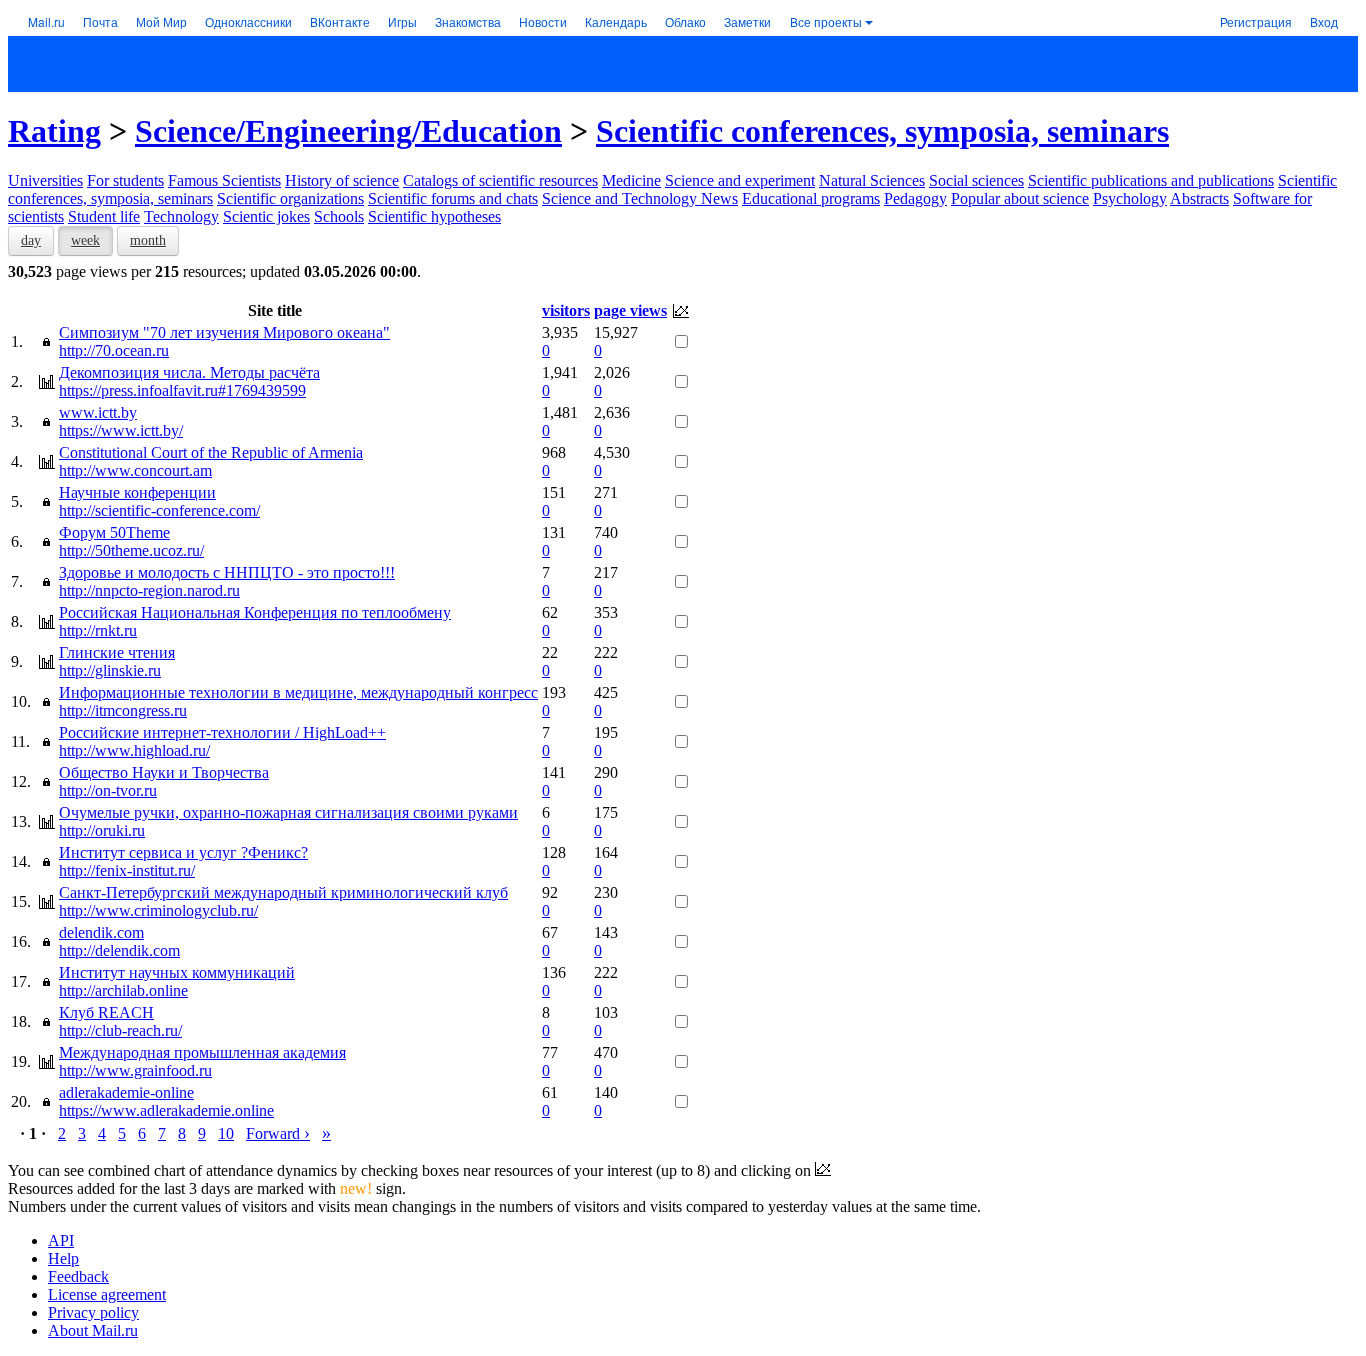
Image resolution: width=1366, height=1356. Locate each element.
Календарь (616, 21)
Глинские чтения (117, 652)
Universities (45, 180)
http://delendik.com (119, 950)
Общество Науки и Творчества (164, 772)
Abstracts (1199, 198)
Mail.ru (46, 21)
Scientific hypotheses (434, 216)
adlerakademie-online (126, 1092)
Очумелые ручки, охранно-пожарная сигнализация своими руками (288, 812)
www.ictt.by (98, 412)
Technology (181, 216)
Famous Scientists (224, 180)
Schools (339, 216)
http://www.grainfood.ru (135, 1070)
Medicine (631, 180)
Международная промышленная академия (202, 1052)
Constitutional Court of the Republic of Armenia (211, 452)
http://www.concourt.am (135, 470)
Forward (278, 1133)
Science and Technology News (640, 198)
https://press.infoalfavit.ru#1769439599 (182, 390)
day (31, 240)
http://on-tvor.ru (108, 790)
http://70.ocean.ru (114, 350)
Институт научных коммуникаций (177, 972)
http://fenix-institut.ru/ (127, 870)
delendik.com (101, 932)
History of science (342, 180)
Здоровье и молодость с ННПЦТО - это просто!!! (227, 572)
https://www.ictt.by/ (121, 430)
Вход (1324, 21)
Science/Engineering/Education (348, 131)
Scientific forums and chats (453, 198)
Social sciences (976, 180)
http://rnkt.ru (98, 630)
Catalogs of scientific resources (500, 180)
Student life (104, 216)
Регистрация (1256, 21)
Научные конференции (137, 492)
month (148, 240)
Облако (685, 21)
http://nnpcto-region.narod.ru (149, 590)
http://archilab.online (123, 990)
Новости (543, 21)
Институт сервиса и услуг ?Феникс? (183, 852)
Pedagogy (915, 198)
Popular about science (1020, 198)
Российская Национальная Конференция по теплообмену (255, 612)
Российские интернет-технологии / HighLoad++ (222, 732)
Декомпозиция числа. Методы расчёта (189, 372)
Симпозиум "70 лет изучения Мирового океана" (224, 332)
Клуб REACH (106, 1012)
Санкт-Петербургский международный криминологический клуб (283, 892)
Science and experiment (740, 180)
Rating (54, 131)
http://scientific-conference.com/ (159, 510)
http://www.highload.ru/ (134, 750)
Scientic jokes (266, 216)
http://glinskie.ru (110, 670)
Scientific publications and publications (1151, 180)
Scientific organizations (290, 198)
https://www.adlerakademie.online (166, 1110)
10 (226, 1133)
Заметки (747, 21)
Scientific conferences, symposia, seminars (882, 131)
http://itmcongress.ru (123, 710)
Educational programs (811, 198)
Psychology (1130, 198)
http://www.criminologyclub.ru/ (158, 910)
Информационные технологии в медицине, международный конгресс (298, 692)
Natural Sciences (872, 180)
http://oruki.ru (102, 830)
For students (125, 180)
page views (630, 310)
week (85, 240)
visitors (566, 310)
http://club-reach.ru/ (120, 1030)
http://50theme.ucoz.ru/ (131, 550)
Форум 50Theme (114, 532)
